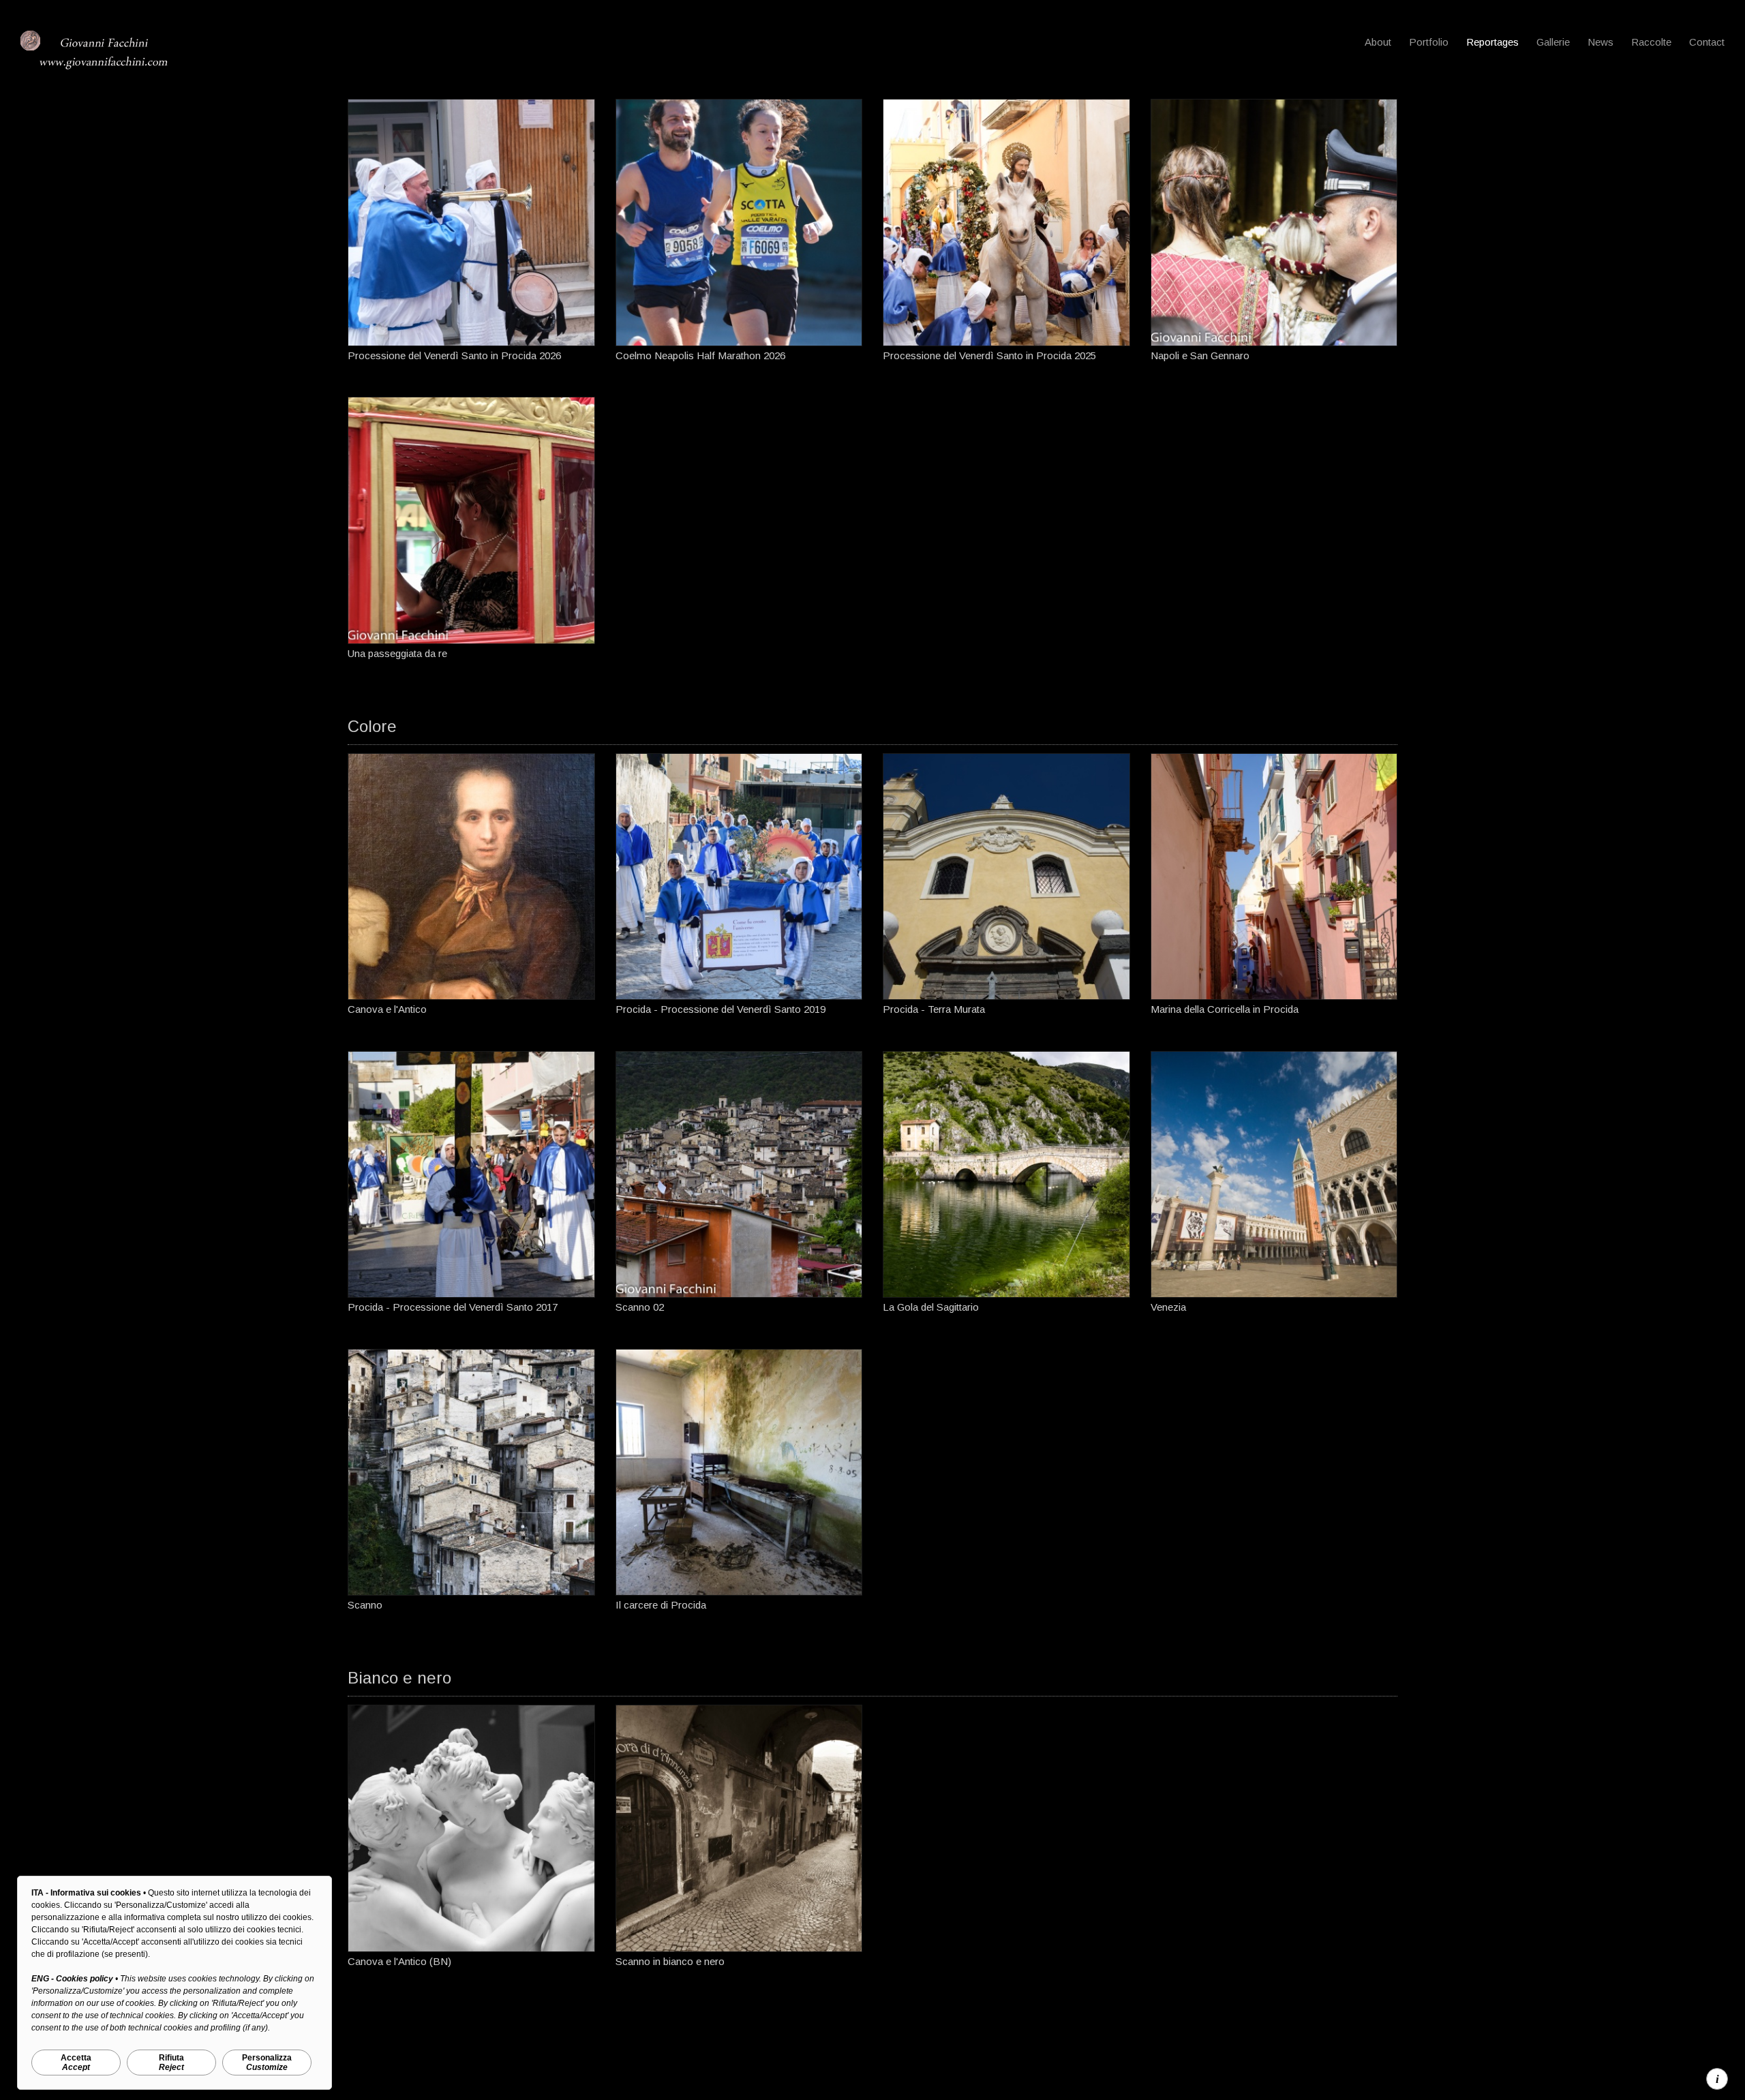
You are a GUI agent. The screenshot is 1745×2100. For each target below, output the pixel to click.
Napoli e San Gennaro (1200, 355)
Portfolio (1429, 42)
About (1378, 42)
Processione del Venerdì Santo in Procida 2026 (454, 355)
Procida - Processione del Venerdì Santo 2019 (720, 1009)
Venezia (1168, 1307)
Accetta (76, 2063)
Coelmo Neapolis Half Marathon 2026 (700, 355)
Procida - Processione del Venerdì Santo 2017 (453, 1307)
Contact (1707, 42)
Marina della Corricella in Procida (1225, 1009)
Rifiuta (171, 2063)
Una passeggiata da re (397, 653)
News (1600, 42)
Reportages (1492, 42)
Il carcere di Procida (661, 1605)
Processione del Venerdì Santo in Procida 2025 (989, 355)
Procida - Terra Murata (934, 1009)
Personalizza (267, 2063)
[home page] (102, 68)
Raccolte (1651, 42)
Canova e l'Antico (387, 1009)
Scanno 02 (640, 1307)
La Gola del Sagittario (931, 1307)
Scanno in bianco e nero (670, 1961)
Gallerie (1553, 42)
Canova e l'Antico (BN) (399, 1961)
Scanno (365, 1605)
